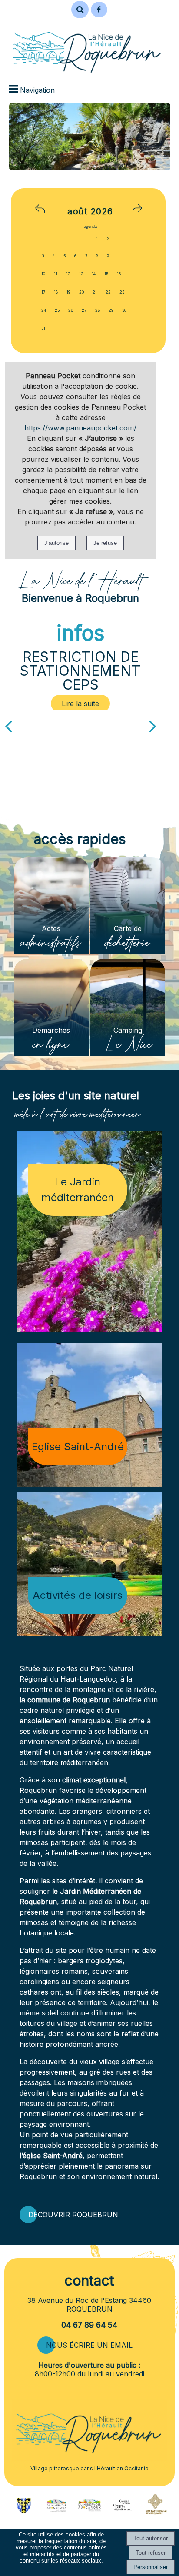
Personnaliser (151, 2567)
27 (84, 310)
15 (106, 274)
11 (56, 274)
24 (44, 310)
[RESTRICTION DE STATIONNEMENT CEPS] (81, 704)
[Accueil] (87, 47)
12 (68, 274)
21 (95, 292)
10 (43, 274)
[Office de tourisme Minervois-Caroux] (89, 2518)
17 (43, 292)
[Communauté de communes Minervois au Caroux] (56, 2509)
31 (43, 328)
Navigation (37, 90)
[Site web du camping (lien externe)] (122, 2509)
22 (108, 292)
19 (68, 292)
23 (122, 292)
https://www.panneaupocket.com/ (80, 428)
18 (56, 292)
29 (111, 310)
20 (81, 292)
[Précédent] (8, 725)
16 (119, 274)
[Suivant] (153, 725)
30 (124, 310)
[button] (80, 10)
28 (98, 310)
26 (71, 310)
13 (81, 274)
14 (94, 274)
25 (57, 310)
